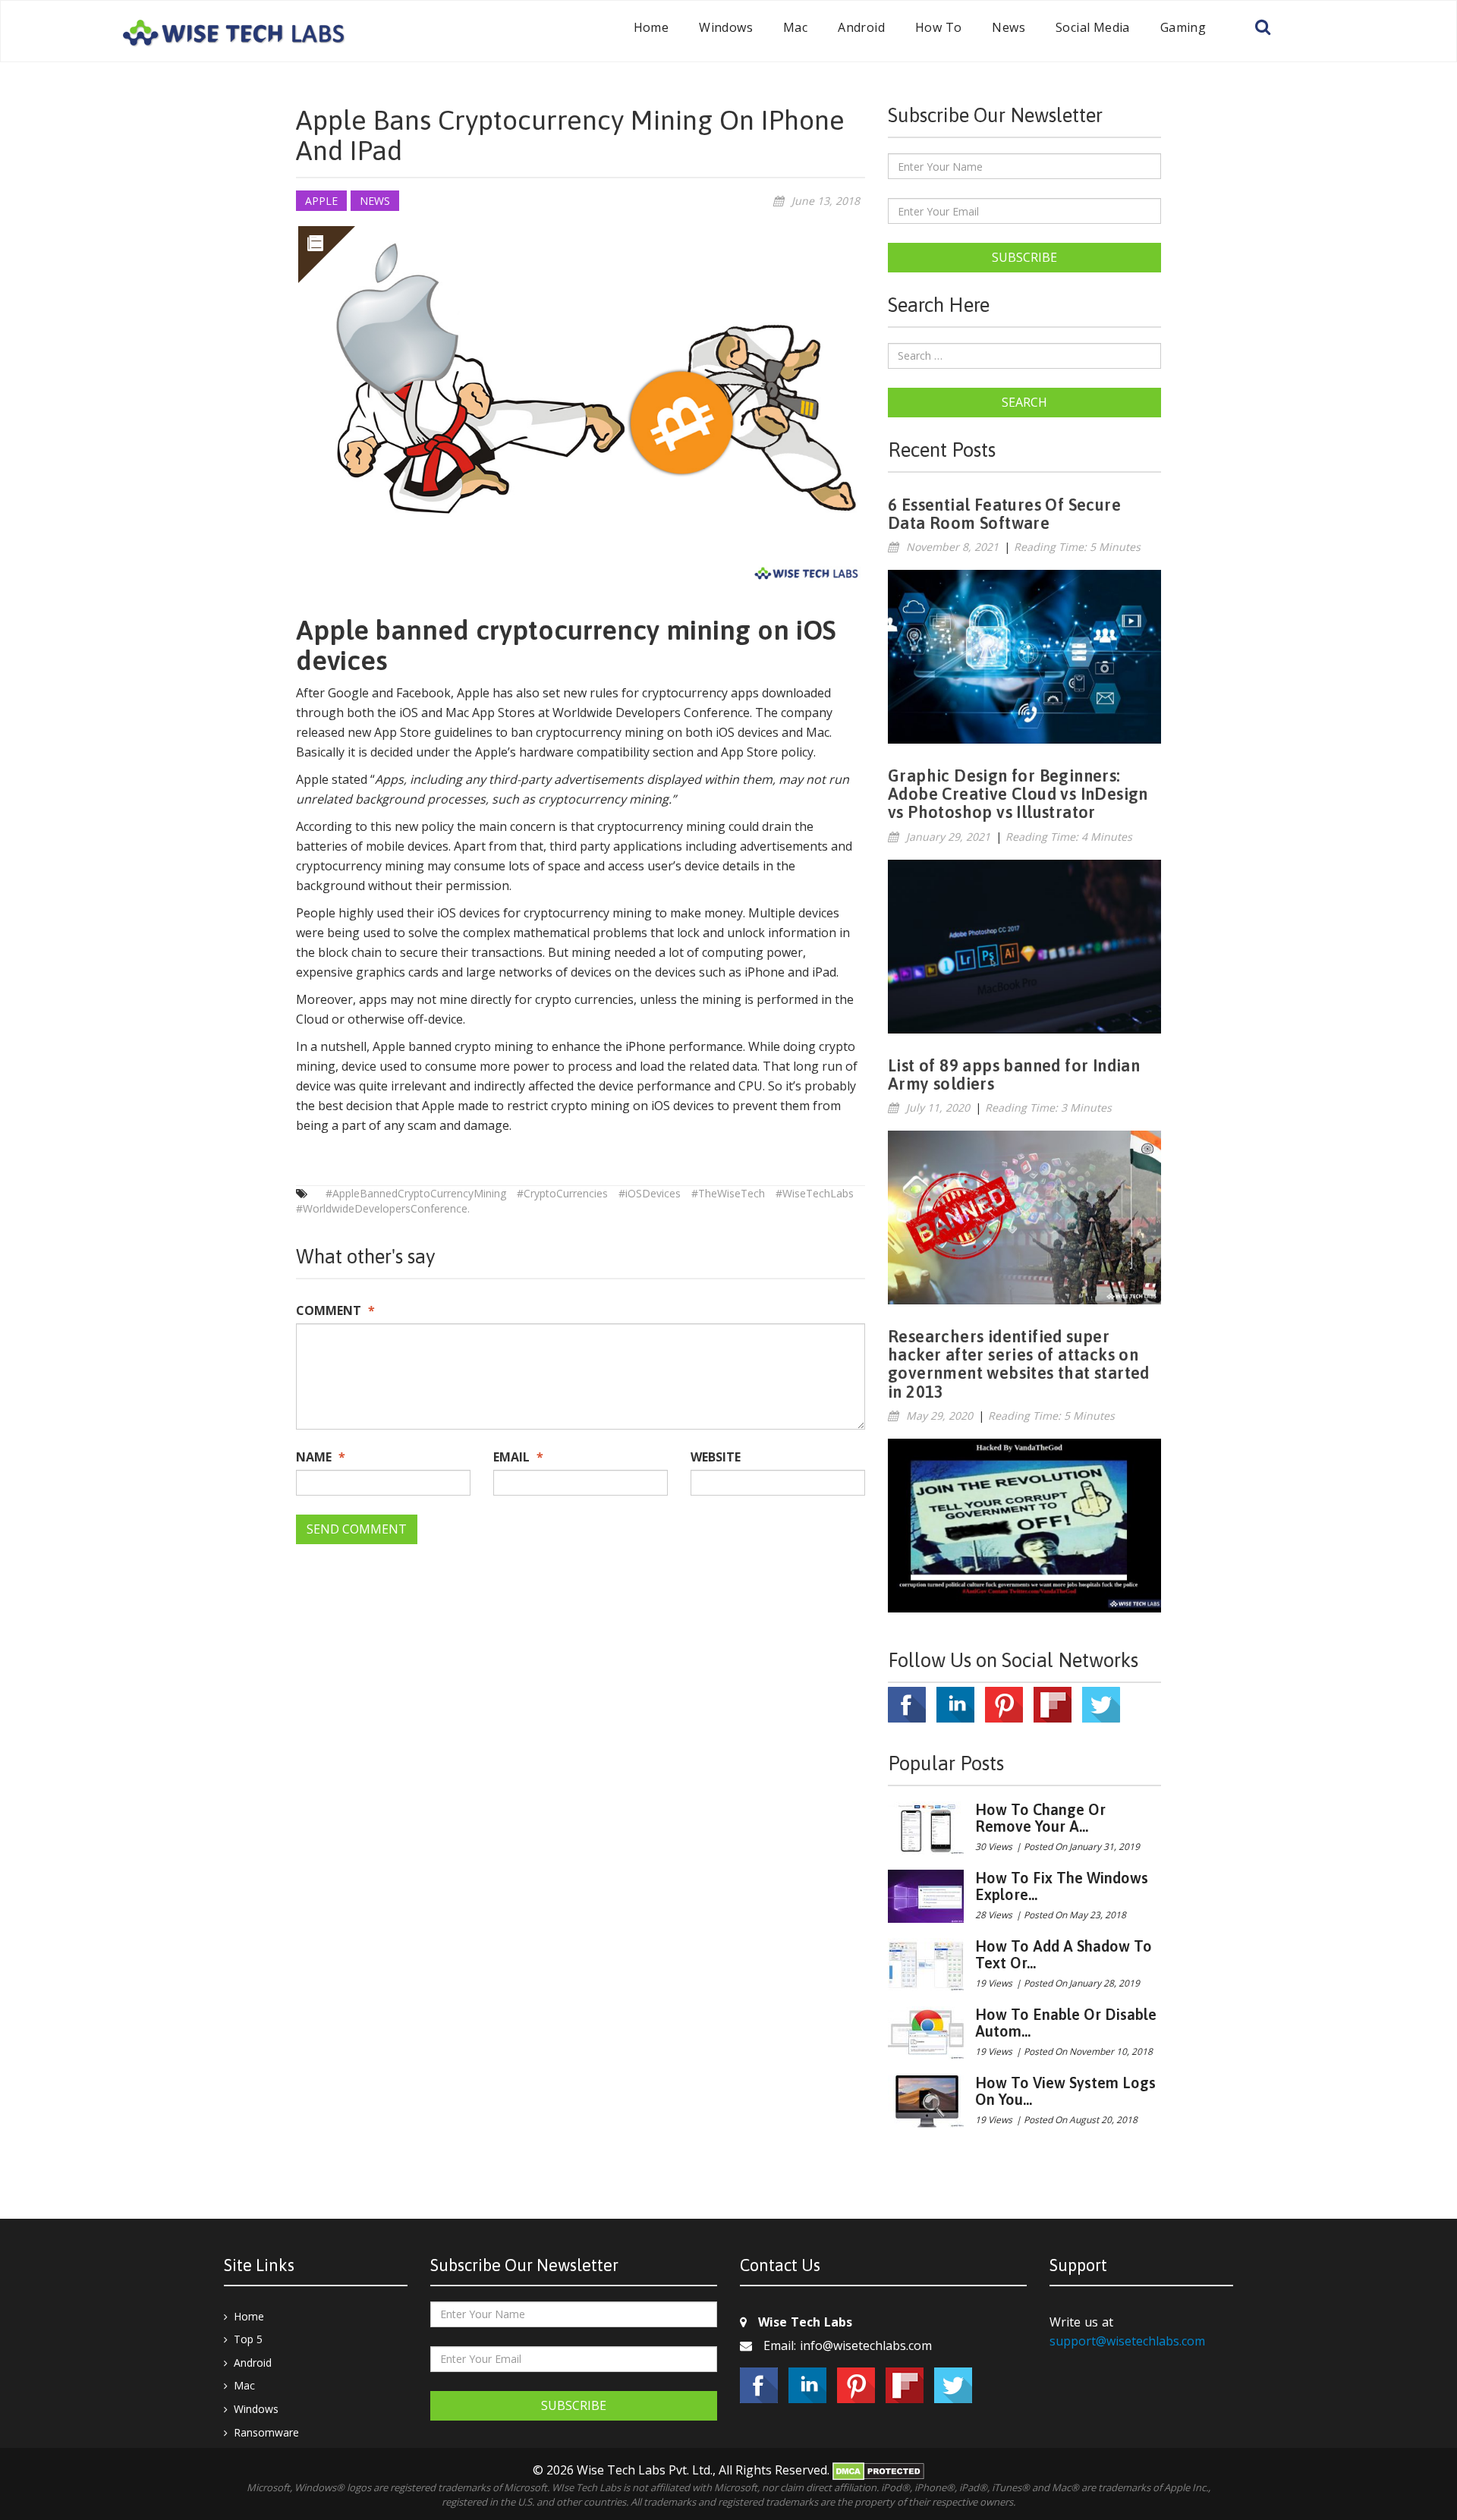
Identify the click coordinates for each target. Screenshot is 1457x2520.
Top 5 (248, 2339)
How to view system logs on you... (1065, 2091)
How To (938, 27)
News (1009, 27)
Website (716, 1457)
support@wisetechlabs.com (1127, 2341)
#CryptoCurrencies (562, 1193)
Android (861, 27)
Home (651, 27)
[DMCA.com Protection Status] (878, 2470)
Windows (726, 27)
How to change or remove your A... (1040, 1818)
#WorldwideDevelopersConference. (383, 1208)
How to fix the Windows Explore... (1062, 1886)
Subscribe (1024, 257)
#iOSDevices (650, 1193)
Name (321, 1457)
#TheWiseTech (728, 1193)
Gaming (1183, 27)
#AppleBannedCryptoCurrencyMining (416, 1193)
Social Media (1093, 27)
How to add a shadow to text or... (1064, 1954)
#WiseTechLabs (815, 1193)
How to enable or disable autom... (1066, 2023)
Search (1024, 402)
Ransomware (266, 2432)
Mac (795, 27)
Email (518, 1457)
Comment (335, 1310)
